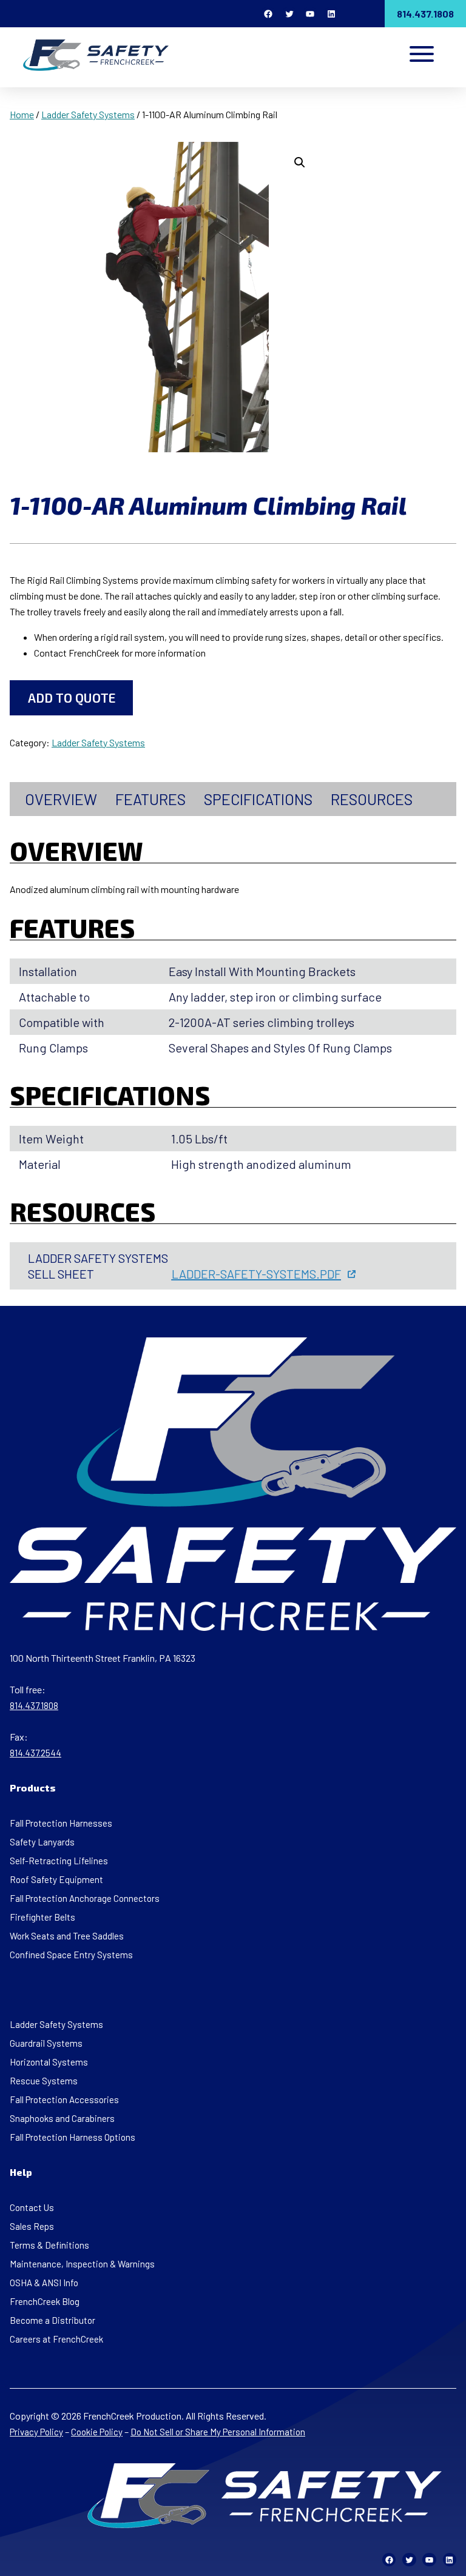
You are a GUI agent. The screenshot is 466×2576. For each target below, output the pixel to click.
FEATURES (150, 799)
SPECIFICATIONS (258, 799)
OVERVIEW (61, 799)
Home (22, 114)
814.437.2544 (35, 1753)
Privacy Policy (36, 2432)
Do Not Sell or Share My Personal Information (218, 2432)
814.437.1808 (425, 14)
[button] (300, 162)
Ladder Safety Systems (88, 114)
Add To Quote (72, 698)
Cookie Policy (97, 2432)
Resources (372, 799)
